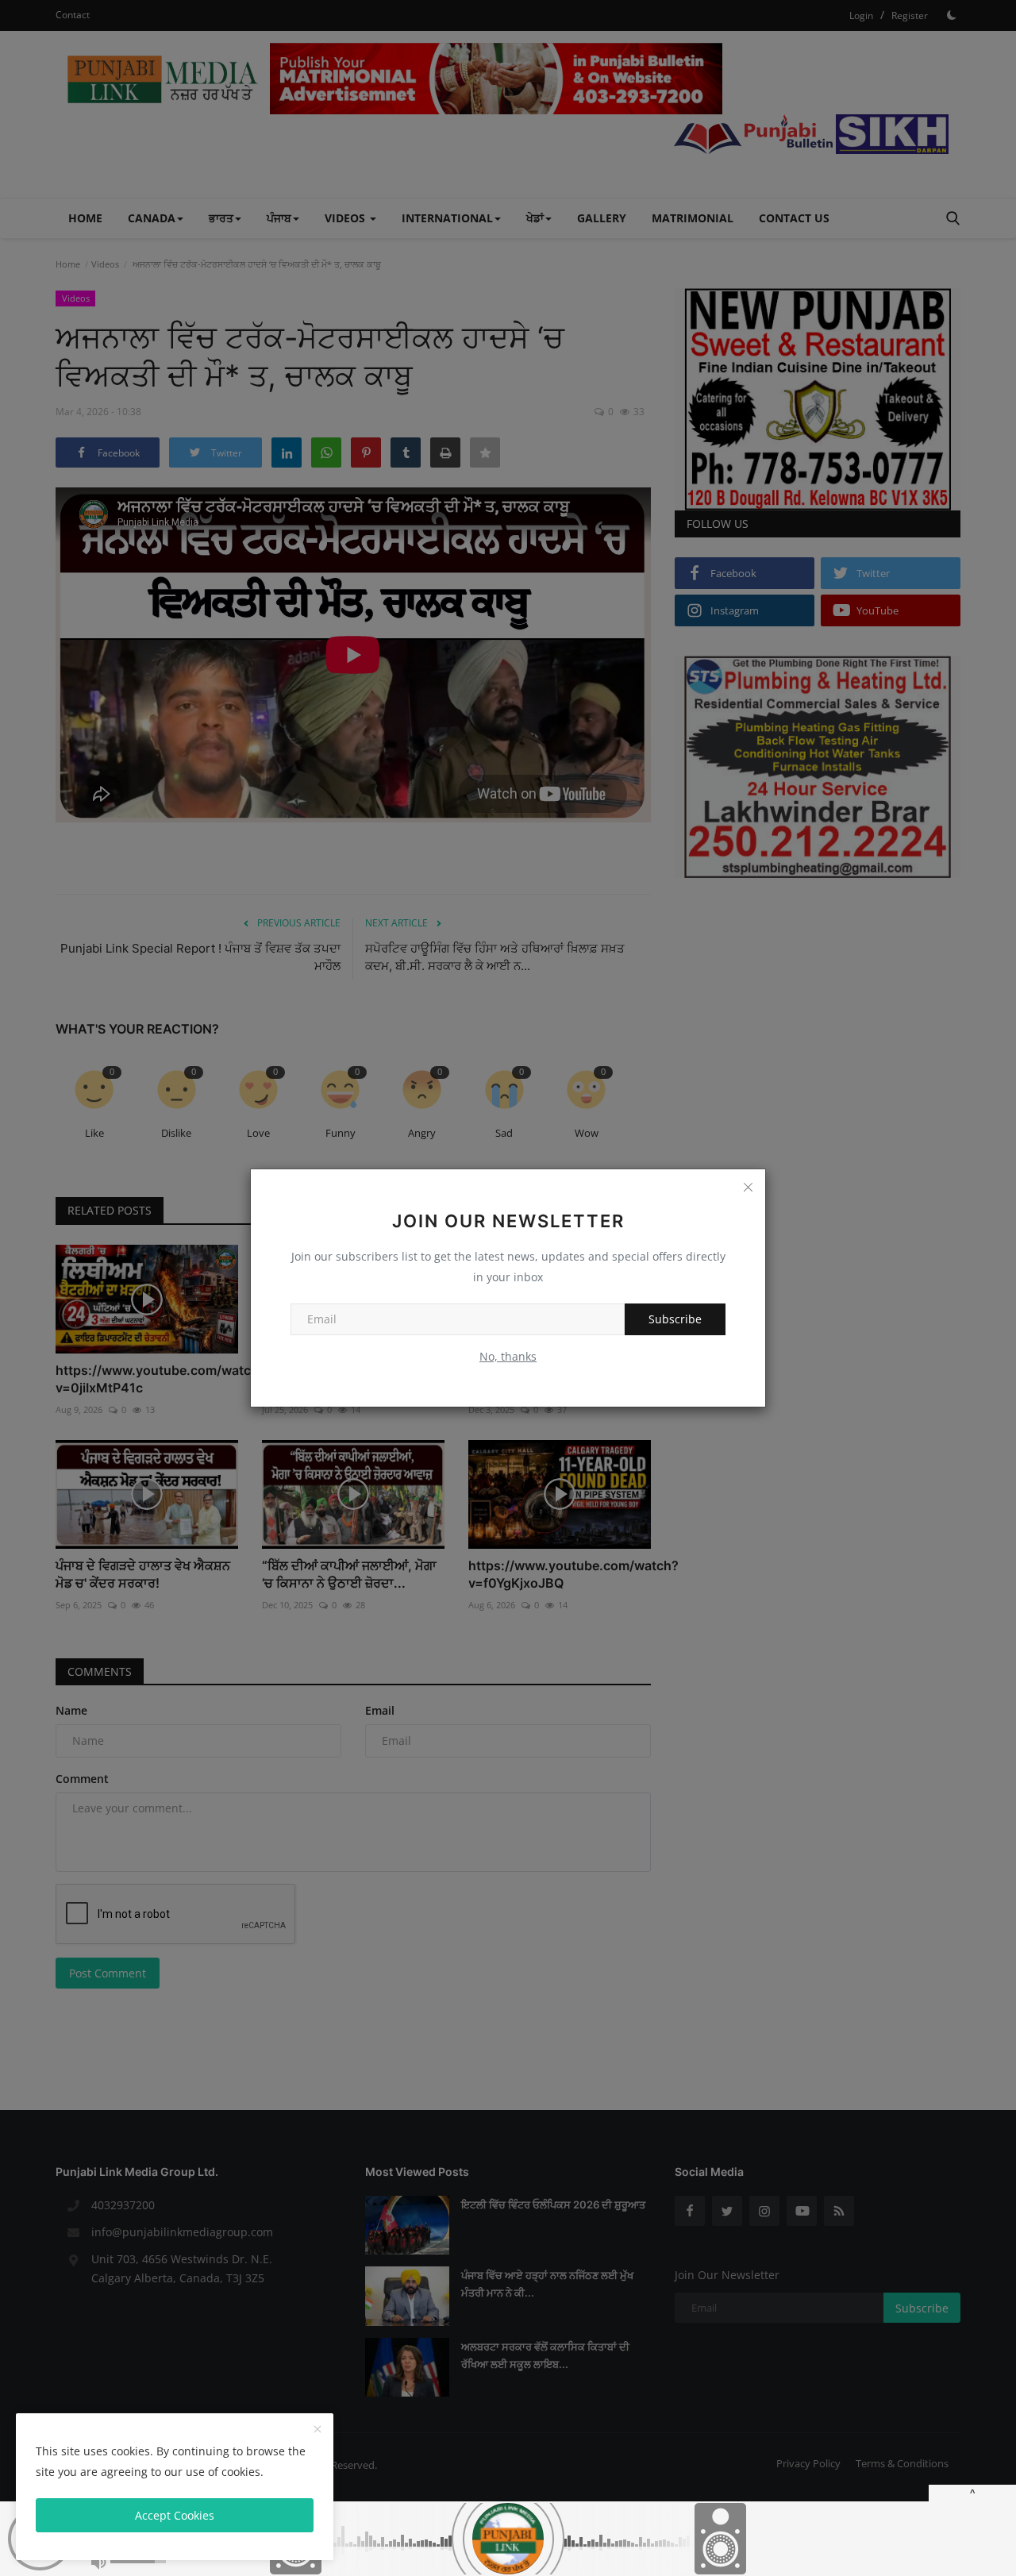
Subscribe (675, 1319)
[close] (317, 2430)
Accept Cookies (175, 2515)
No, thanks (508, 1356)
